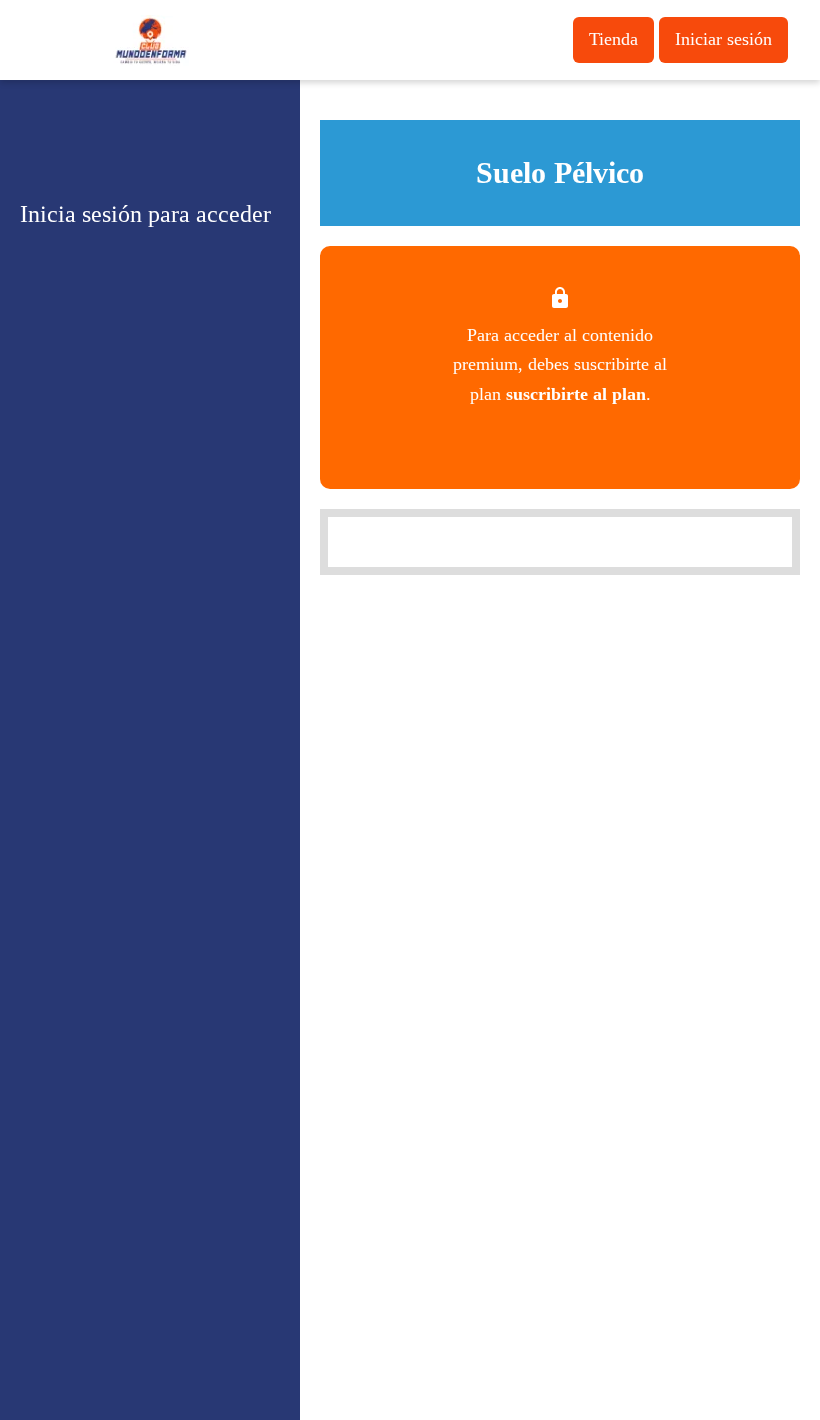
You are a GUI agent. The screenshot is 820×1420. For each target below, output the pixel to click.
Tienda (613, 39)
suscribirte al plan (576, 394)
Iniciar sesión (723, 39)
